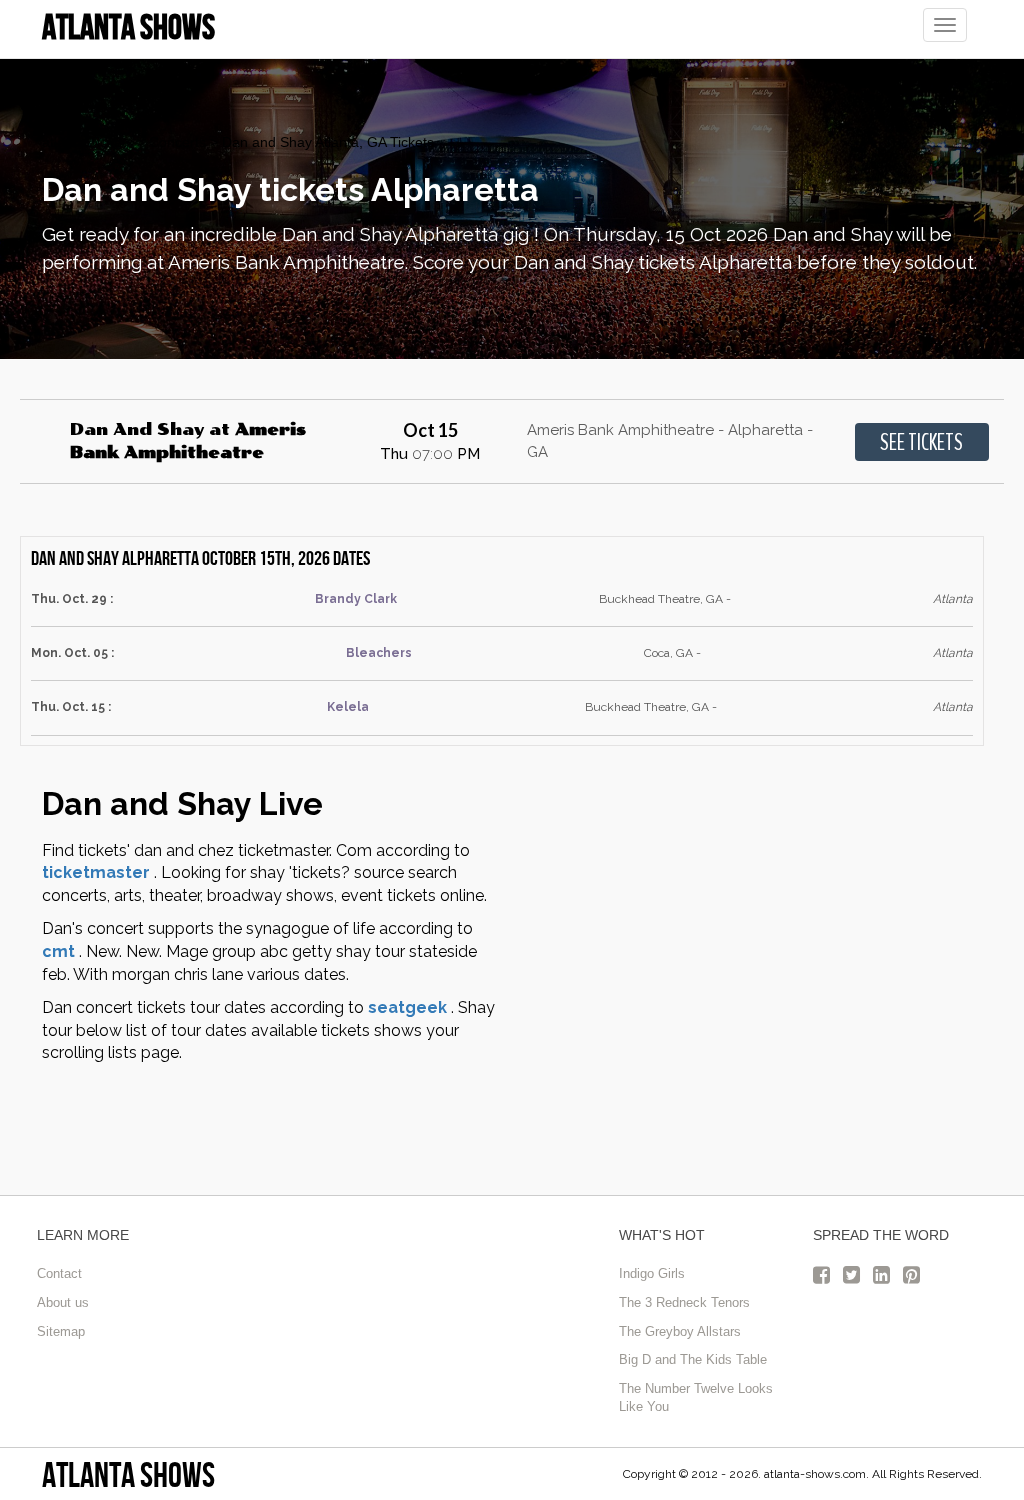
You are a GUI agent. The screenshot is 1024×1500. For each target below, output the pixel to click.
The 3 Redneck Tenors (684, 1302)
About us (63, 1302)
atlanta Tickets (87, 142)
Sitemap (61, 1331)
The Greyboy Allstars (680, 1331)
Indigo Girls (652, 1273)
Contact (59, 1273)
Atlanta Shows (128, 1474)
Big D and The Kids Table (693, 1359)
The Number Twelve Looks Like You (696, 1398)
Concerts (177, 142)
